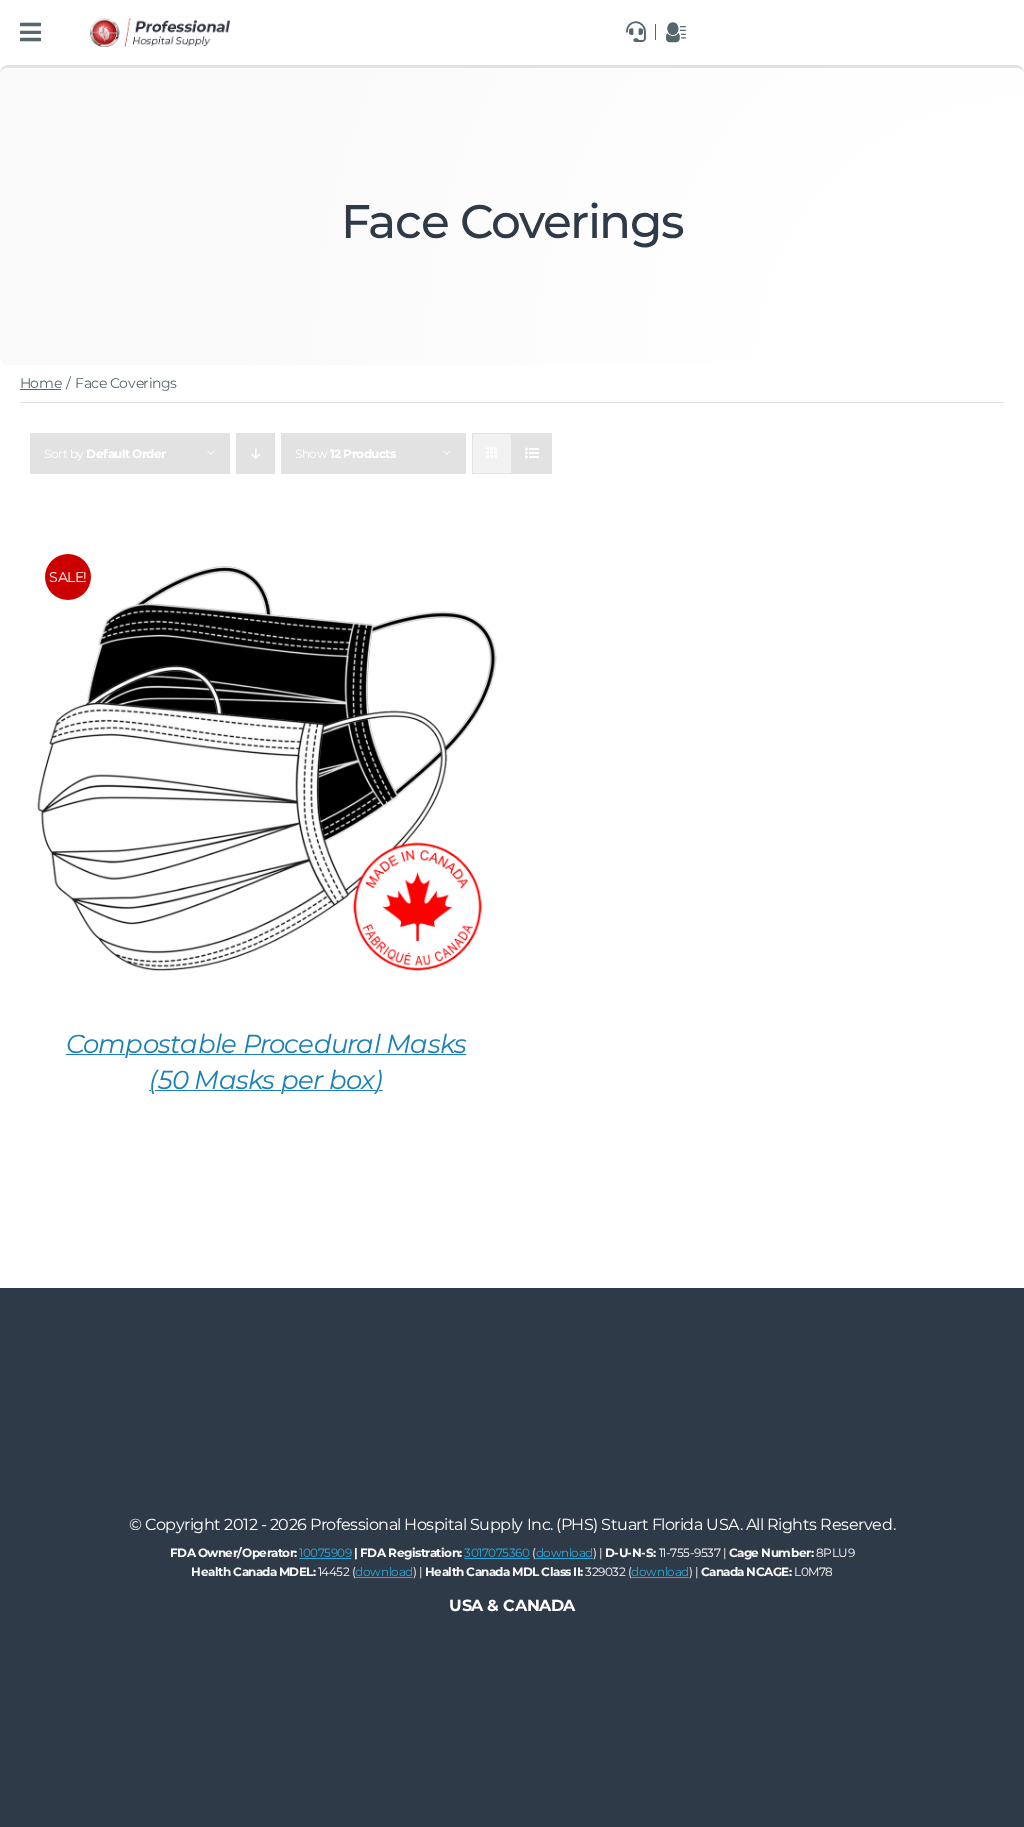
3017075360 (496, 1552)
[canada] (160, 25)
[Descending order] (255, 453)
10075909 (325, 1552)
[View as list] (531, 453)
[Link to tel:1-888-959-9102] (636, 32)
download (564, 1552)
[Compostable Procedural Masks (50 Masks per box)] (266, 547)
